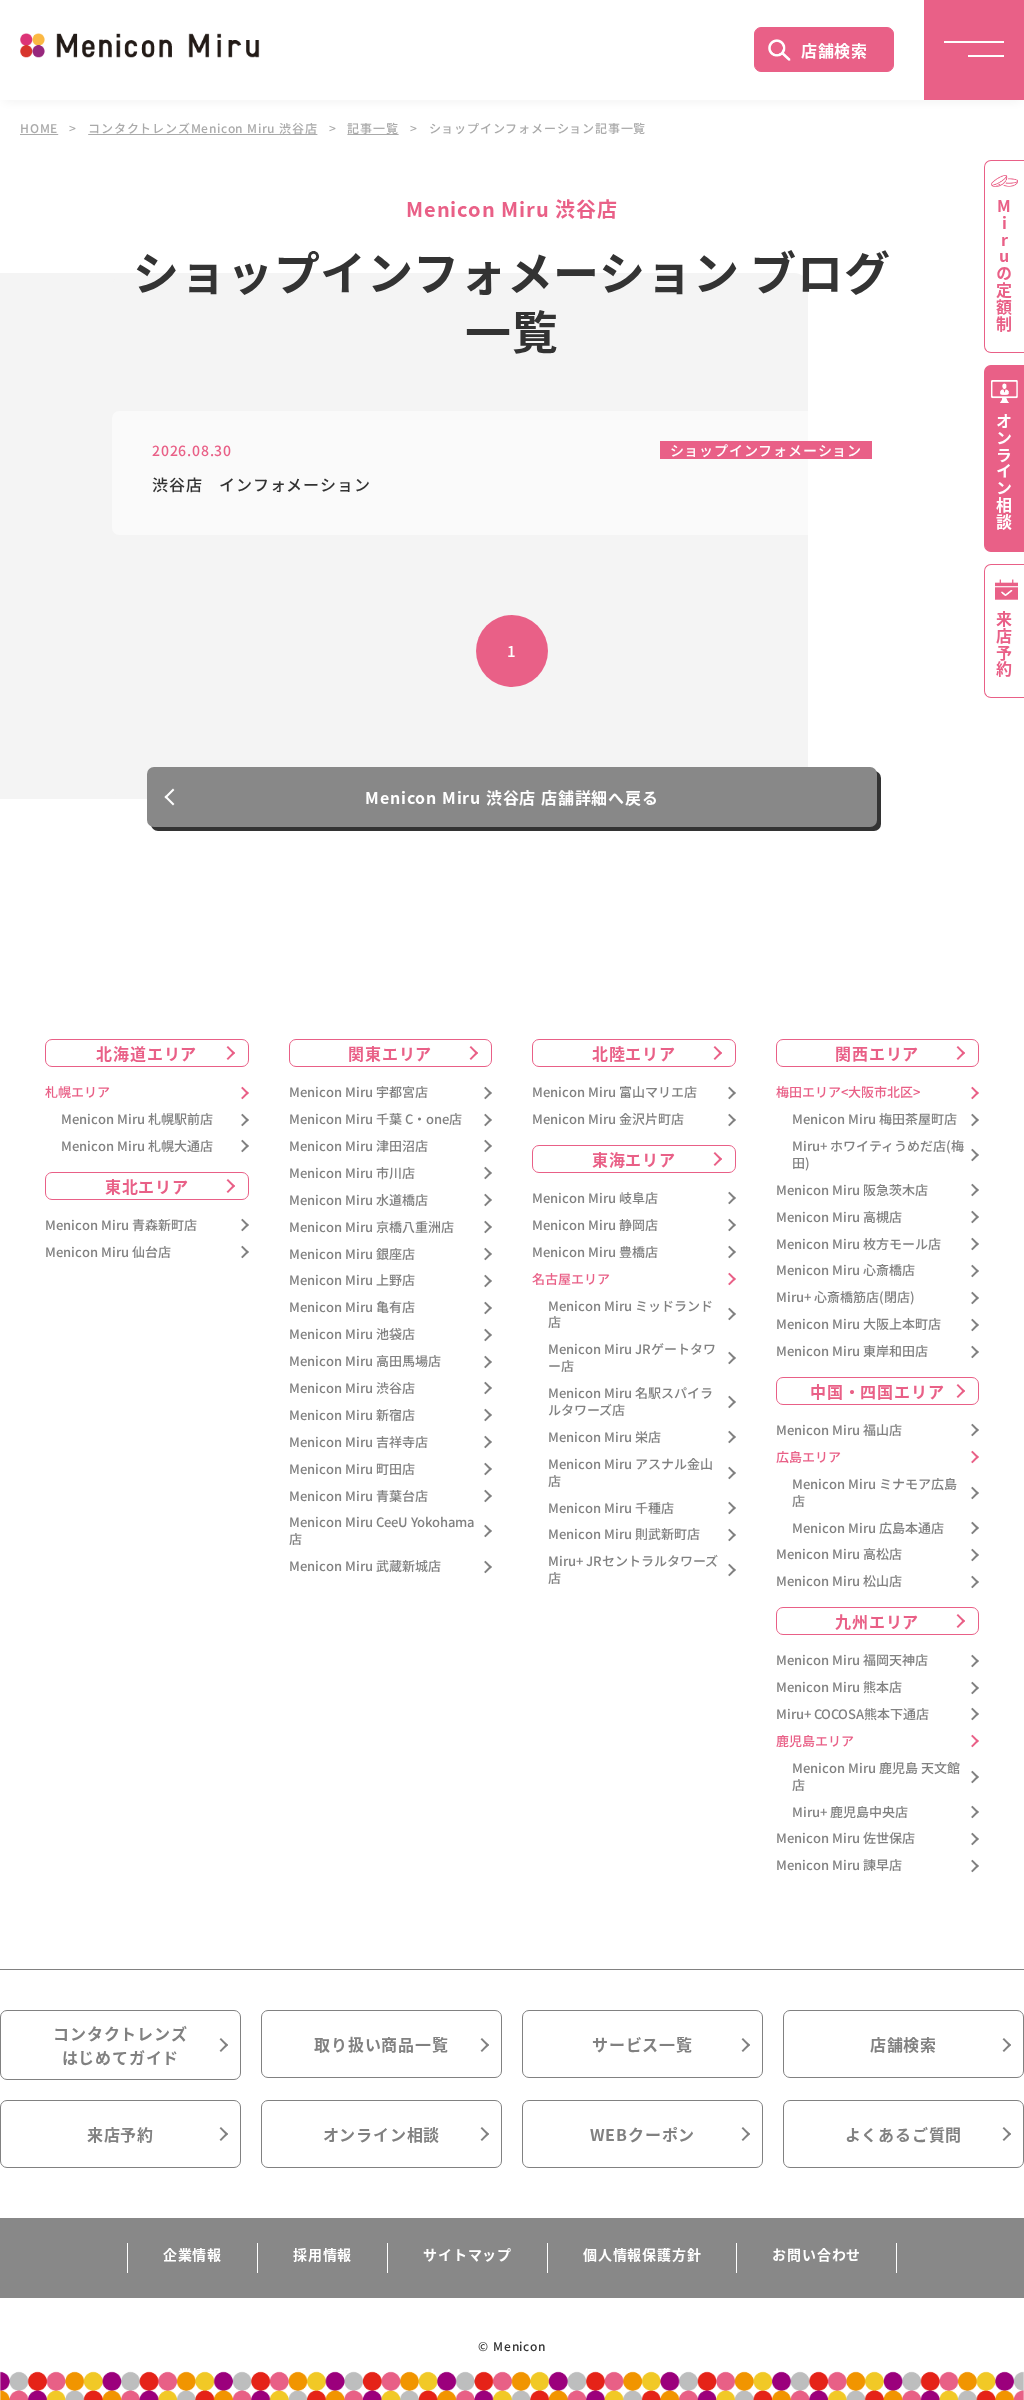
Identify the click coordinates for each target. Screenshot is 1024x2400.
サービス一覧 (642, 2044)
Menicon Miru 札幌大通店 (137, 1146)
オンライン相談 (382, 2134)
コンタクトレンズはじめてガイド (120, 2045)
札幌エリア (77, 1092)
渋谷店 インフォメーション (261, 484)
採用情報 (322, 2254)
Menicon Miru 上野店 (352, 1280)
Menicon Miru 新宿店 (352, 1415)
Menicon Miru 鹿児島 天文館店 (876, 1777)
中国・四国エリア (877, 1391)
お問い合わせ (816, 2254)
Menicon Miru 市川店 (352, 1173)
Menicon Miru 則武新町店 (624, 1534)
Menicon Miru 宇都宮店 (358, 1092)
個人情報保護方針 (642, 2254)
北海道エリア (146, 1053)
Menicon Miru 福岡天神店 (852, 1660)
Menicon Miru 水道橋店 (358, 1200)
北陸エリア (634, 1053)
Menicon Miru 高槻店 (839, 1217)
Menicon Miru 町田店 (352, 1469)
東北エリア (147, 1186)
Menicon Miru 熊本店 (839, 1687)
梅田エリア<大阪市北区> (848, 1092)
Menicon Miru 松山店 (839, 1581)
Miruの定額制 (1004, 265)
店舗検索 (834, 50)
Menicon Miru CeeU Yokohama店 (381, 1531)
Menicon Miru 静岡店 (595, 1225)
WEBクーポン (643, 2134)
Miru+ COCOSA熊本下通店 (852, 1714)
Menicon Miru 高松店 (839, 1554)
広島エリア (808, 1457)
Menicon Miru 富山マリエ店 (614, 1092)
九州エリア (877, 1621)
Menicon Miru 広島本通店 (868, 1528)
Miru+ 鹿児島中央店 (850, 1812)
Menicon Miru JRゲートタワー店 (632, 1358)
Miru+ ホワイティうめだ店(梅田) (878, 1155)
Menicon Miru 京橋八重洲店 (371, 1227)
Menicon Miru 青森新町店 (121, 1225)
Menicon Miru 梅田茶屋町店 (874, 1119)
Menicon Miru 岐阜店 (595, 1198)
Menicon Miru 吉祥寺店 (358, 1442)
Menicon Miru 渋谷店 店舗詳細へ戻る (511, 797)
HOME (39, 128)
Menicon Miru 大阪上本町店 (858, 1324)
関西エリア (877, 1053)
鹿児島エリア (815, 1741)
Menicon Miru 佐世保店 (845, 1838)
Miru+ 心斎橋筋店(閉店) (845, 1297)
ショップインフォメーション (766, 450)
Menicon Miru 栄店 (604, 1437)
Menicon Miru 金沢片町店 (608, 1119)
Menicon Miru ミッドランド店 (630, 1315)
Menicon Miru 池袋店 (352, 1334)
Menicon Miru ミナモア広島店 (874, 1493)
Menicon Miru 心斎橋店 (845, 1270)
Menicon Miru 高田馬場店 (365, 1361)
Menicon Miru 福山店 (839, 1430)
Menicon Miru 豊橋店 (595, 1252)
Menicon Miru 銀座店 (352, 1254)
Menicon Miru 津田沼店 (358, 1146)
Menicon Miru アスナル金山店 (630, 1473)
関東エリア (390, 1053)
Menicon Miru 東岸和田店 (852, 1351)
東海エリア (634, 1159)
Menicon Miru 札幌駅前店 (137, 1119)
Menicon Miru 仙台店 (108, 1252)
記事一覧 (372, 128)
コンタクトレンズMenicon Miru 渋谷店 (202, 128)
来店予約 (120, 2134)
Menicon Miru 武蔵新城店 (365, 1566)
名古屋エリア (571, 1279)
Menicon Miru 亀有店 (352, 1307)
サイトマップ (467, 2254)
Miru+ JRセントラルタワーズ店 (633, 1570)
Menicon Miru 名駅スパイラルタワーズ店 (630, 1402)
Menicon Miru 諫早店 (839, 1865)
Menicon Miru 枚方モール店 (858, 1244)
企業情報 (192, 2254)
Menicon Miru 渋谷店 (352, 1388)
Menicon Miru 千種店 (611, 1508)
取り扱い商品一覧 (381, 2044)
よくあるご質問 (904, 2134)
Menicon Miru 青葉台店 (358, 1496)
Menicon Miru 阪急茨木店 (852, 1190)
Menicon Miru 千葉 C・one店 (375, 1119)
